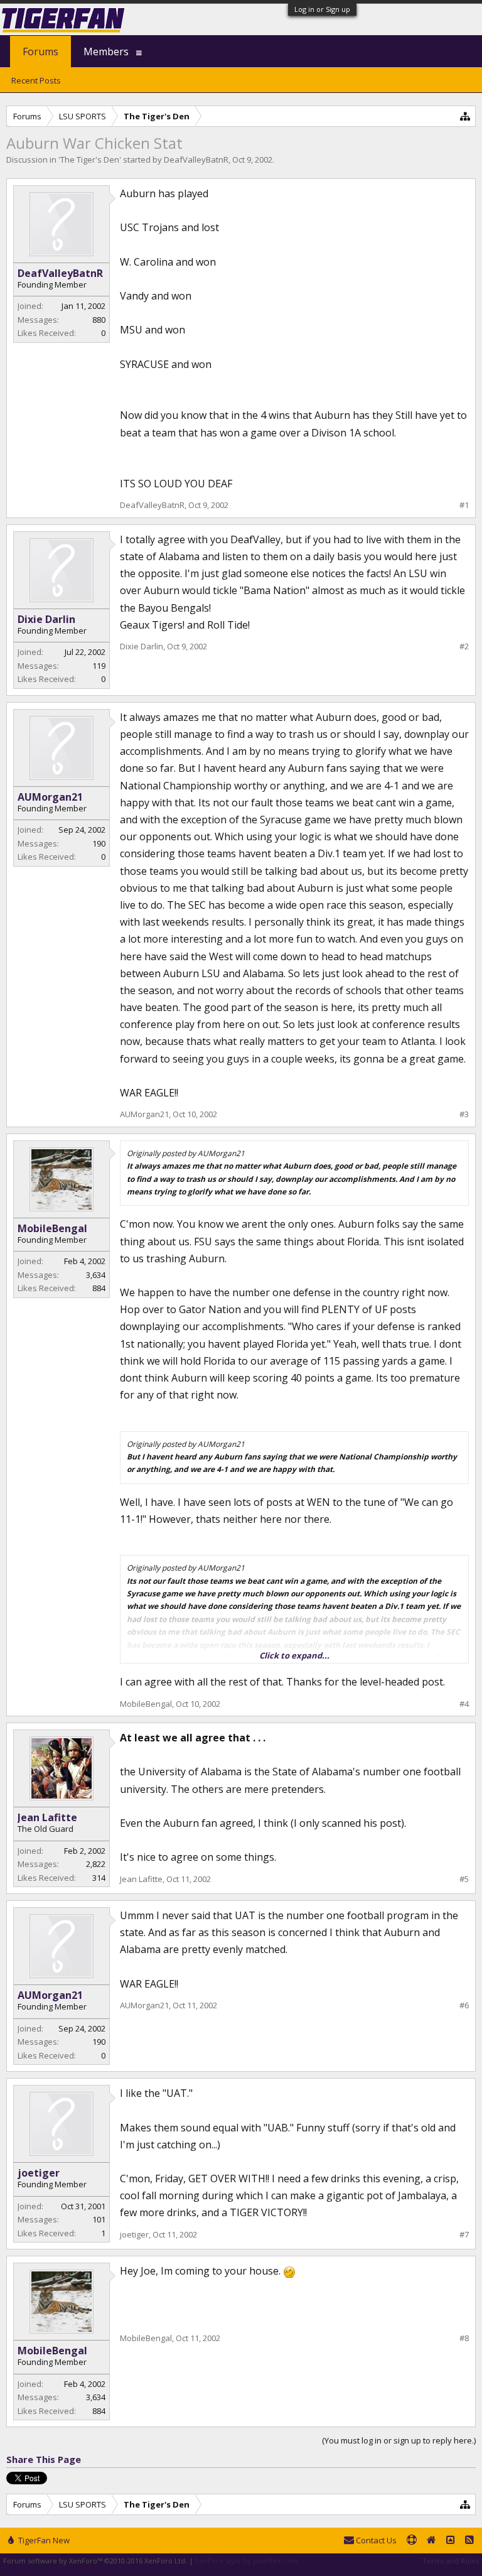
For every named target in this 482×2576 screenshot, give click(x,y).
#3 (464, 1114)
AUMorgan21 (50, 797)
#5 (464, 1879)
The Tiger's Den (90, 160)
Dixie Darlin (46, 619)
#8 (464, 2338)
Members (106, 51)
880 (99, 320)
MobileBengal (52, 1228)
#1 (464, 505)
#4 (464, 1704)
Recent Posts (36, 80)
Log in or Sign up (322, 9)
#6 (464, 2005)
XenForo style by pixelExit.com (247, 2561)
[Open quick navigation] (465, 116)
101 (99, 2219)
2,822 (96, 1864)
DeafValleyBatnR (196, 160)
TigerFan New (43, 2540)
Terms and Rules (451, 2561)
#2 (464, 647)
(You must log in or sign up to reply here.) (399, 2440)
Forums (40, 51)
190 (99, 843)
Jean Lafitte (47, 1817)
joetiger (39, 2173)
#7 (464, 2235)
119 (99, 666)
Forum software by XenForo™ (95, 2561)
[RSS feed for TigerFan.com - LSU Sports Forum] (469, 2541)
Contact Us (375, 2540)
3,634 (96, 1275)
